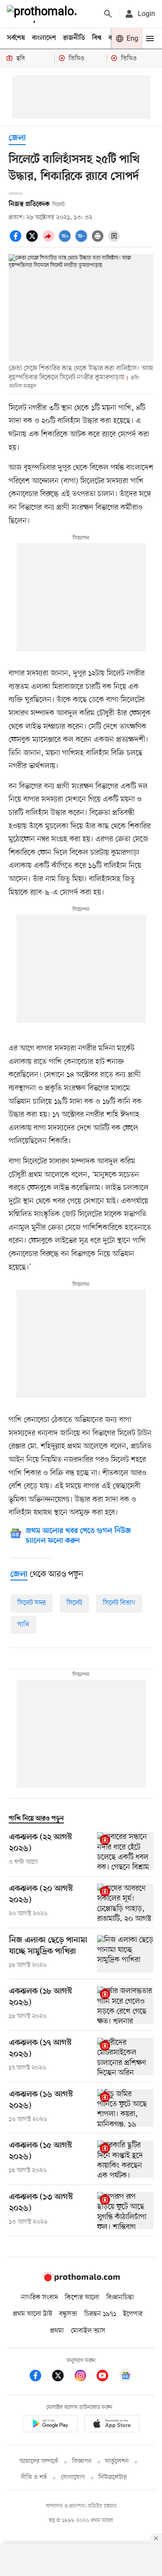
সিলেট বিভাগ (119, 1603)
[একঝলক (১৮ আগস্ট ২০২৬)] (125, 2005)
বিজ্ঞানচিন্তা (120, 2298)
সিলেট (74, 1603)
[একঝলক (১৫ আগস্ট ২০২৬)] (125, 2159)
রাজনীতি (74, 38)
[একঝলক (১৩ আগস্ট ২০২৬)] (125, 2211)
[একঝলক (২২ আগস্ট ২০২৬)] (125, 1851)
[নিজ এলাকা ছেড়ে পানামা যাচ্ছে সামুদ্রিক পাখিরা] (125, 1954)
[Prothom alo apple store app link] (112, 2425)
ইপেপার (133, 2314)
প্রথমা (57, 2331)
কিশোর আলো (82, 2298)
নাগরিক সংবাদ (40, 2298)
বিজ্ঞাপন (82, 2461)
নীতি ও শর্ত (34, 2477)
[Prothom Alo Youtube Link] (107, 2377)
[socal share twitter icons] (33, 241)
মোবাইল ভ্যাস (88, 2331)
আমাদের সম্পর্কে (39, 2461)
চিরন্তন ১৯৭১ (100, 2314)
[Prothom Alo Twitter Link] (62, 2377)
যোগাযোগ (73, 2477)
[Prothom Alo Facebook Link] (40, 2377)
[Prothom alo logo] (81, 2280)
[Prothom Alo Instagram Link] (85, 2377)
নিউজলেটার (113, 2477)
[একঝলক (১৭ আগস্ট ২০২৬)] (125, 2057)
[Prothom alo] (44, 14)
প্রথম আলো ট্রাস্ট (33, 2314)
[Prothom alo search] (108, 14)
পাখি (23, 1625)
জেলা (17, 138)
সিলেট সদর (32, 1603)
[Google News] (126, 2377)
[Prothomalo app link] (50, 2425)
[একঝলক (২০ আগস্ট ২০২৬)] (125, 1902)
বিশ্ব (97, 38)
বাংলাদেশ (44, 38)
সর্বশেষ (16, 38)
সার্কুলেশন (117, 2461)
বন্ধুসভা (68, 2314)
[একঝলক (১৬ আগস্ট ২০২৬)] (125, 2108)
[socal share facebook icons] (17, 241)
